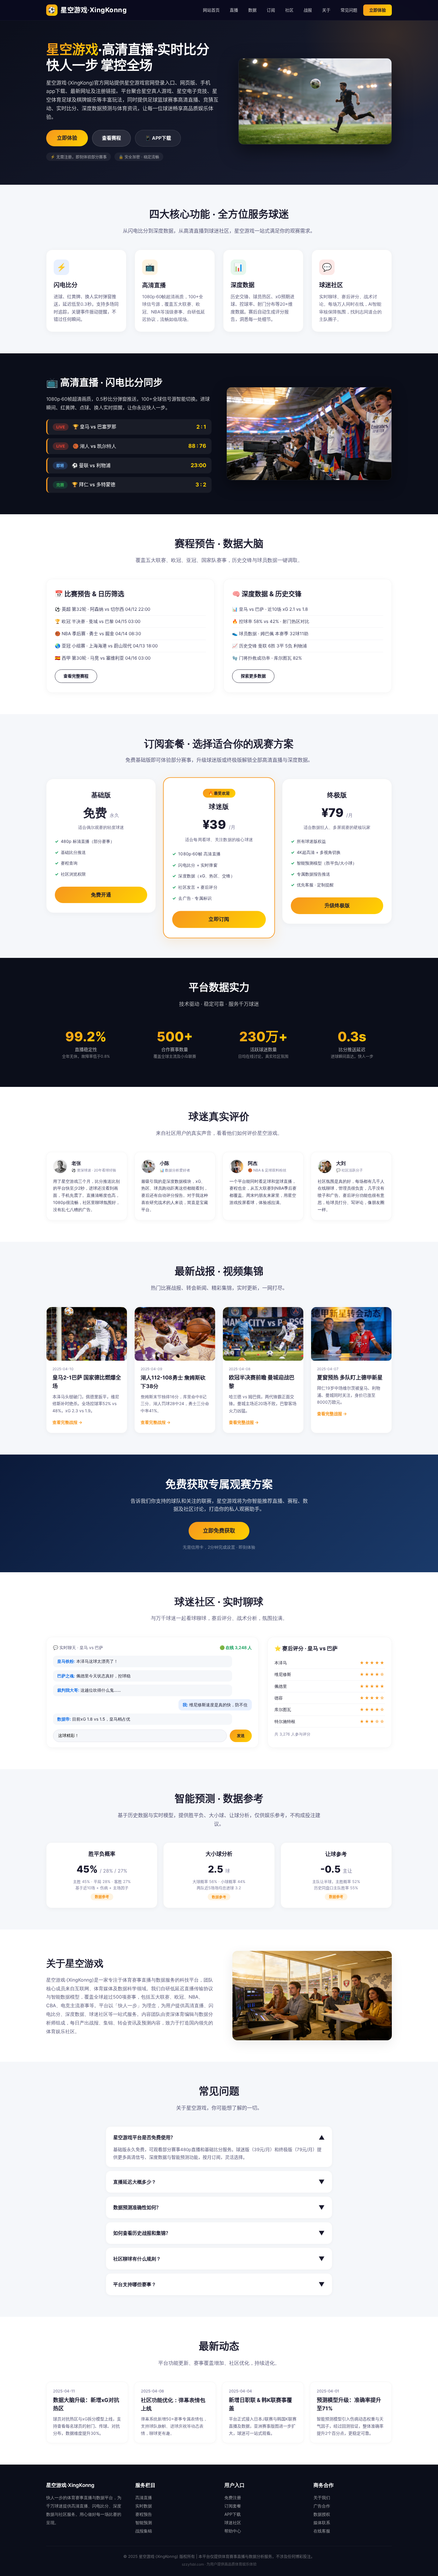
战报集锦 (144, 2531)
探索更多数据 (253, 676)
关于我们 (322, 2497)
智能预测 (144, 2523)
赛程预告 (144, 2514)
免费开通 (101, 895)
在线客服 (322, 2531)
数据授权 (322, 2514)
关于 (326, 10)
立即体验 (378, 10)
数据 (252, 10)
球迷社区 (233, 2523)
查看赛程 (111, 138)
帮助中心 (233, 2531)
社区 (289, 10)
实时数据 (144, 2506)
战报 (308, 10)
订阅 (271, 10)
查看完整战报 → (67, 1422)
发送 (241, 1736)
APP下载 (233, 2514)
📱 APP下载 (158, 138)
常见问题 (349, 10)
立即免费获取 (219, 1531)
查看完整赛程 (76, 676)
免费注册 (233, 2497)
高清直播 (144, 2497)
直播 (234, 10)
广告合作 (322, 2506)
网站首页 (211, 10)
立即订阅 (219, 919)
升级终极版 (337, 905)
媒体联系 (322, 2523)
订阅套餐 (233, 2506)
